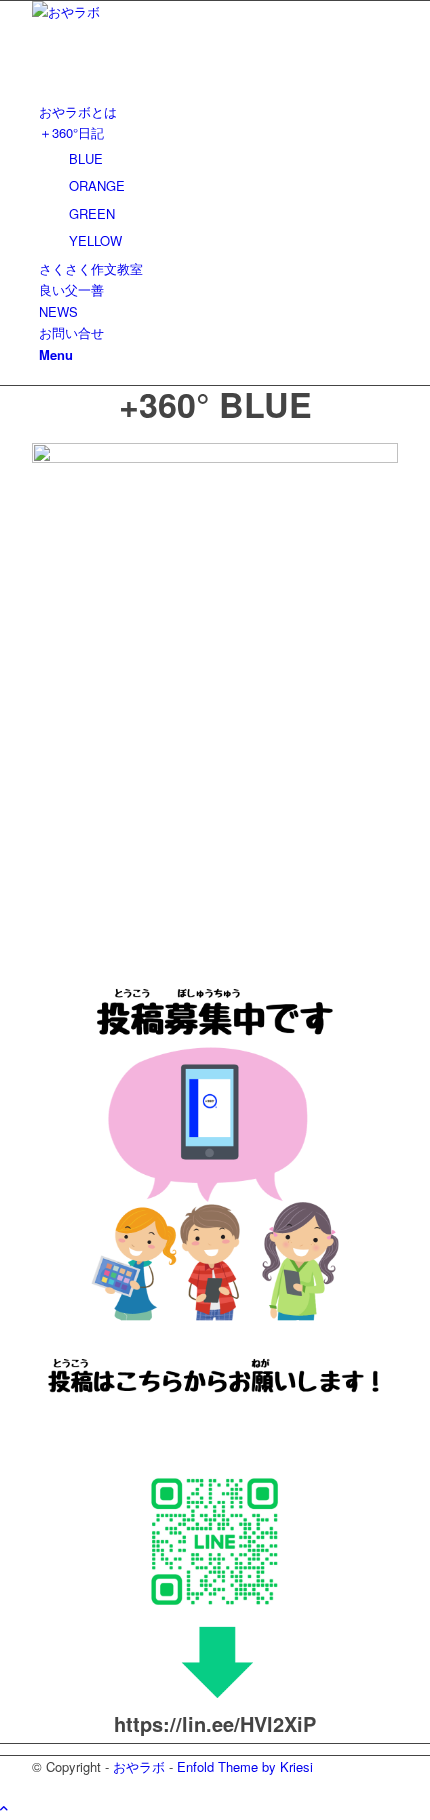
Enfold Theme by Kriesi (245, 1766)
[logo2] (182, 11)
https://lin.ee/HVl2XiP (215, 1723)
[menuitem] (218, 111)
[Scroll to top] (4, 1807)
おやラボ (139, 1766)
